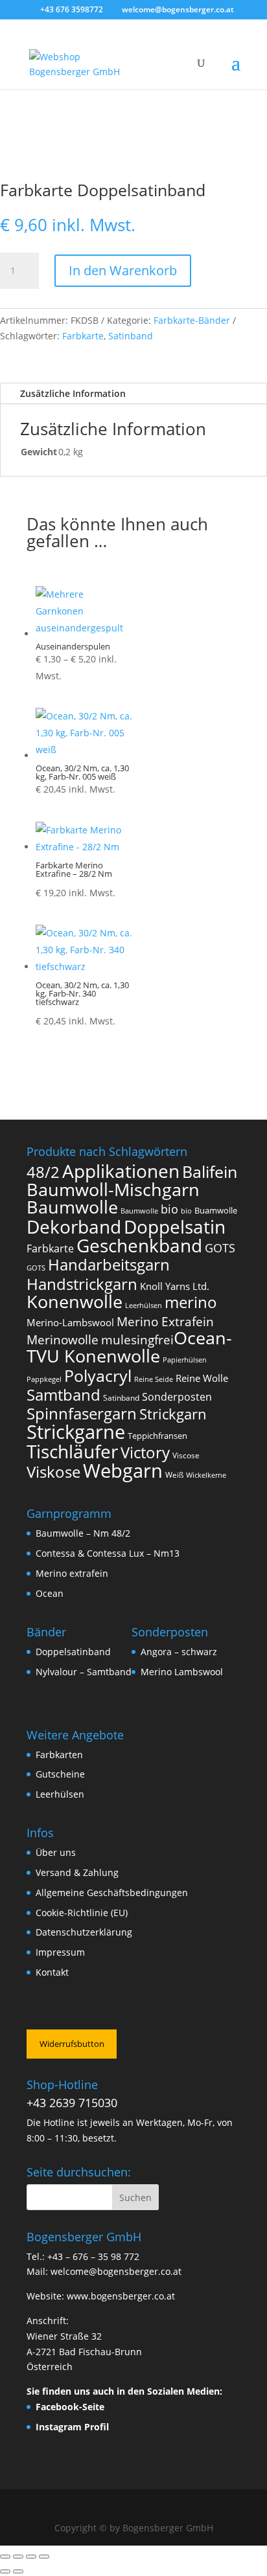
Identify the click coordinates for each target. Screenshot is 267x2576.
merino (191, 1302)
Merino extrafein (72, 1573)
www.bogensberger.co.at (121, 2296)
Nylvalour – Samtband (84, 1672)
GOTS (220, 1248)
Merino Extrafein (165, 1321)
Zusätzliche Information (73, 393)
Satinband (131, 336)
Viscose (186, 1455)
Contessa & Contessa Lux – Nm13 (108, 1553)
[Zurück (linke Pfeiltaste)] (5, 2571)
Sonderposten (177, 1397)
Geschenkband (139, 1245)
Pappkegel (44, 1379)
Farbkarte (83, 336)
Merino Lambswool (182, 1672)
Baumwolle (72, 1207)
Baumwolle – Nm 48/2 (83, 1533)
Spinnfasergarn (82, 1413)
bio (169, 1209)
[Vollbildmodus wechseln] (18, 2557)
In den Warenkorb (123, 270)
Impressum (60, 1952)
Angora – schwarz (179, 1652)
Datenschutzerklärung (84, 1932)
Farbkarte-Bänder (192, 320)
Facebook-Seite (70, 2407)
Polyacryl (98, 1376)
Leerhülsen (144, 1305)
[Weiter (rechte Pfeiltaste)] (18, 2571)
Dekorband (74, 1226)
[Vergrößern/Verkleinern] (5, 2557)
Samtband (64, 1395)
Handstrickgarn (82, 1284)
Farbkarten (59, 1755)
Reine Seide (154, 1379)
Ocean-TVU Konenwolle (129, 1347)
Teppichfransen (157, 1436)
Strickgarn (173, 1414)
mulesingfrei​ (137, 1339)
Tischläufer (72, 1451)
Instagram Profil (72, 2427)
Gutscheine (60, 1774)
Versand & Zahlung (77, 1872)
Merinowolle (63, 1339)
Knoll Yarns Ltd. (175, 1286)
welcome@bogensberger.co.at (116, 2271)
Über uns (56, 1852)
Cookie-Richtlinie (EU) (82, 1913)
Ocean (50, 1593)
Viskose (53, 1472)
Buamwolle (216, 1210)
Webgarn (123, 1471)
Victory (145, 1452)
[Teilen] (31, 2557)
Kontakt (52, 1972)
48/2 (43, 1172)
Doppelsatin (175, 1226)
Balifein (210, 1172)
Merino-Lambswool (70, 1322)
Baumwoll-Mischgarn (113, 1190)
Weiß (174, 1475)
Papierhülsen (185, 1360)
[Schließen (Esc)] (44, 2557)
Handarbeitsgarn (109, 1264)
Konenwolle (75, 1301)
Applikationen (121, 1171)
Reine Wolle (202, 1378)
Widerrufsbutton (72, 2044)
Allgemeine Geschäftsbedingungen (112, 1892)
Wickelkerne (206, 1475)
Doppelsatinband (73, 1652)
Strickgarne (76, 1431)
